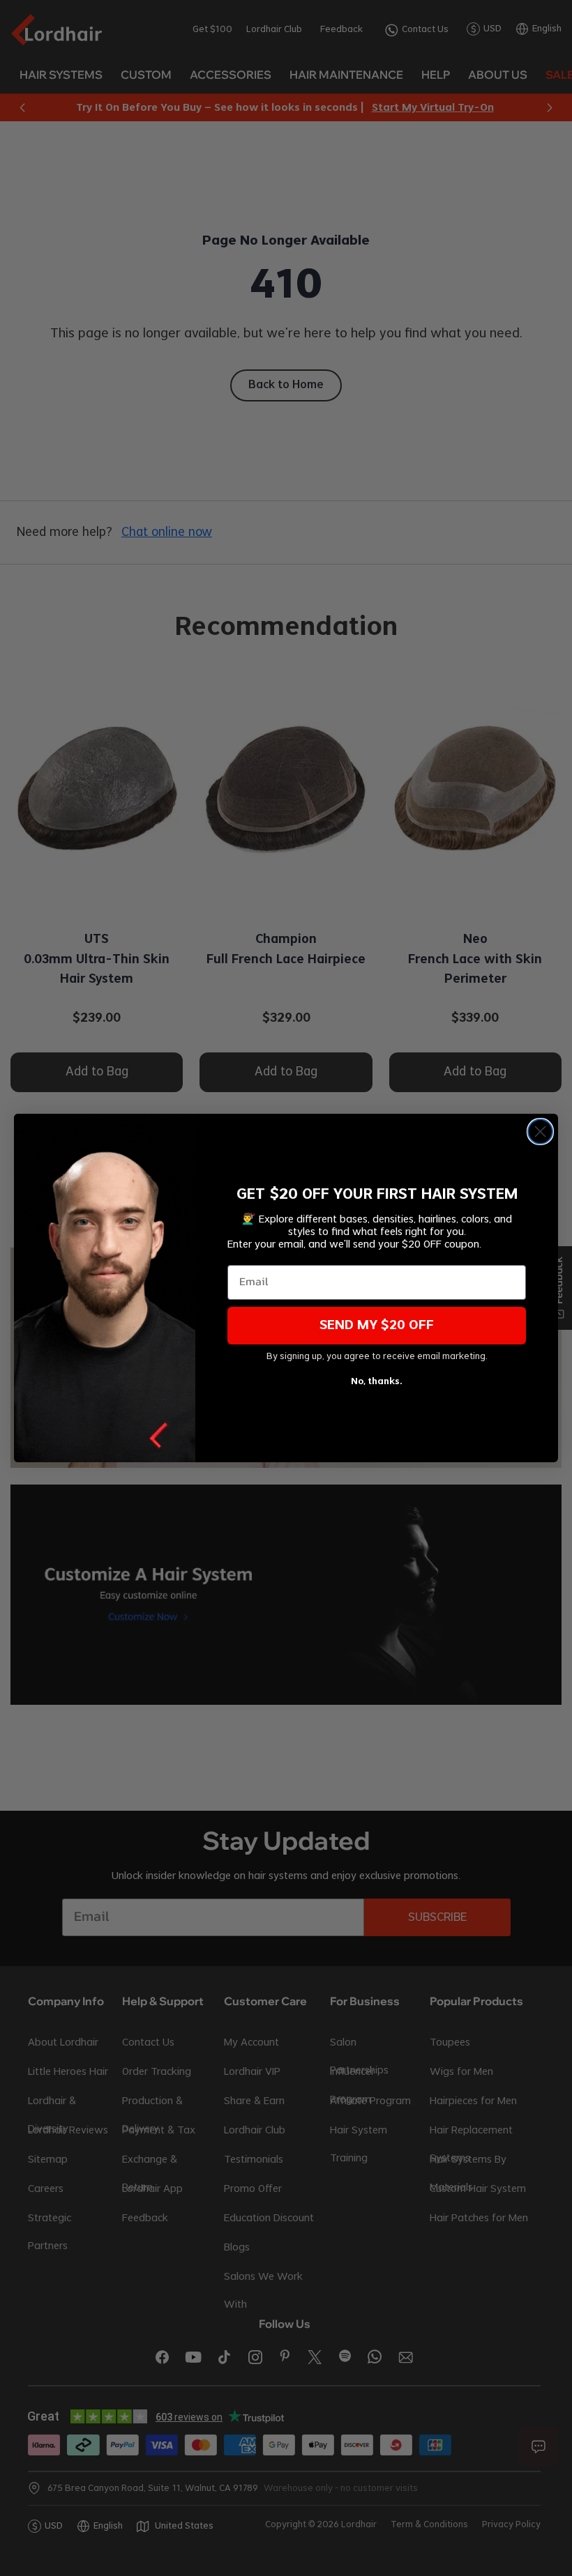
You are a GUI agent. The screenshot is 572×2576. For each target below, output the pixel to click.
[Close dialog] (540, 1132)
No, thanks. (377, 1381)
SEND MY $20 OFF (377, 1326)
